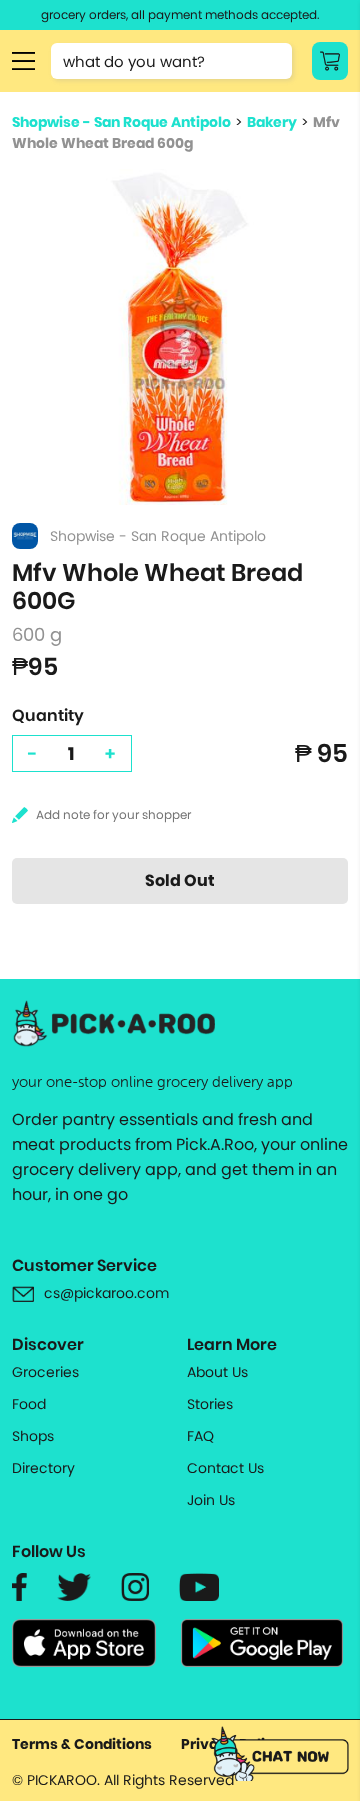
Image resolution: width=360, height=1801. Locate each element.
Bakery (272, 122)
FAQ (200, 1436)
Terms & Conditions (82, 1744)
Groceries (45, 1372)
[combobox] (171, 61)
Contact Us (225, 1468)
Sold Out (180, 880)
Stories (210, 1404)
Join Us (211, 1500)
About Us (217, 1372)
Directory (43, 1468)
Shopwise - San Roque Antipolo (121, 122)
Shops (33, 1436)
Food (29, 1404)
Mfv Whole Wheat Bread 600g (176, 132)
